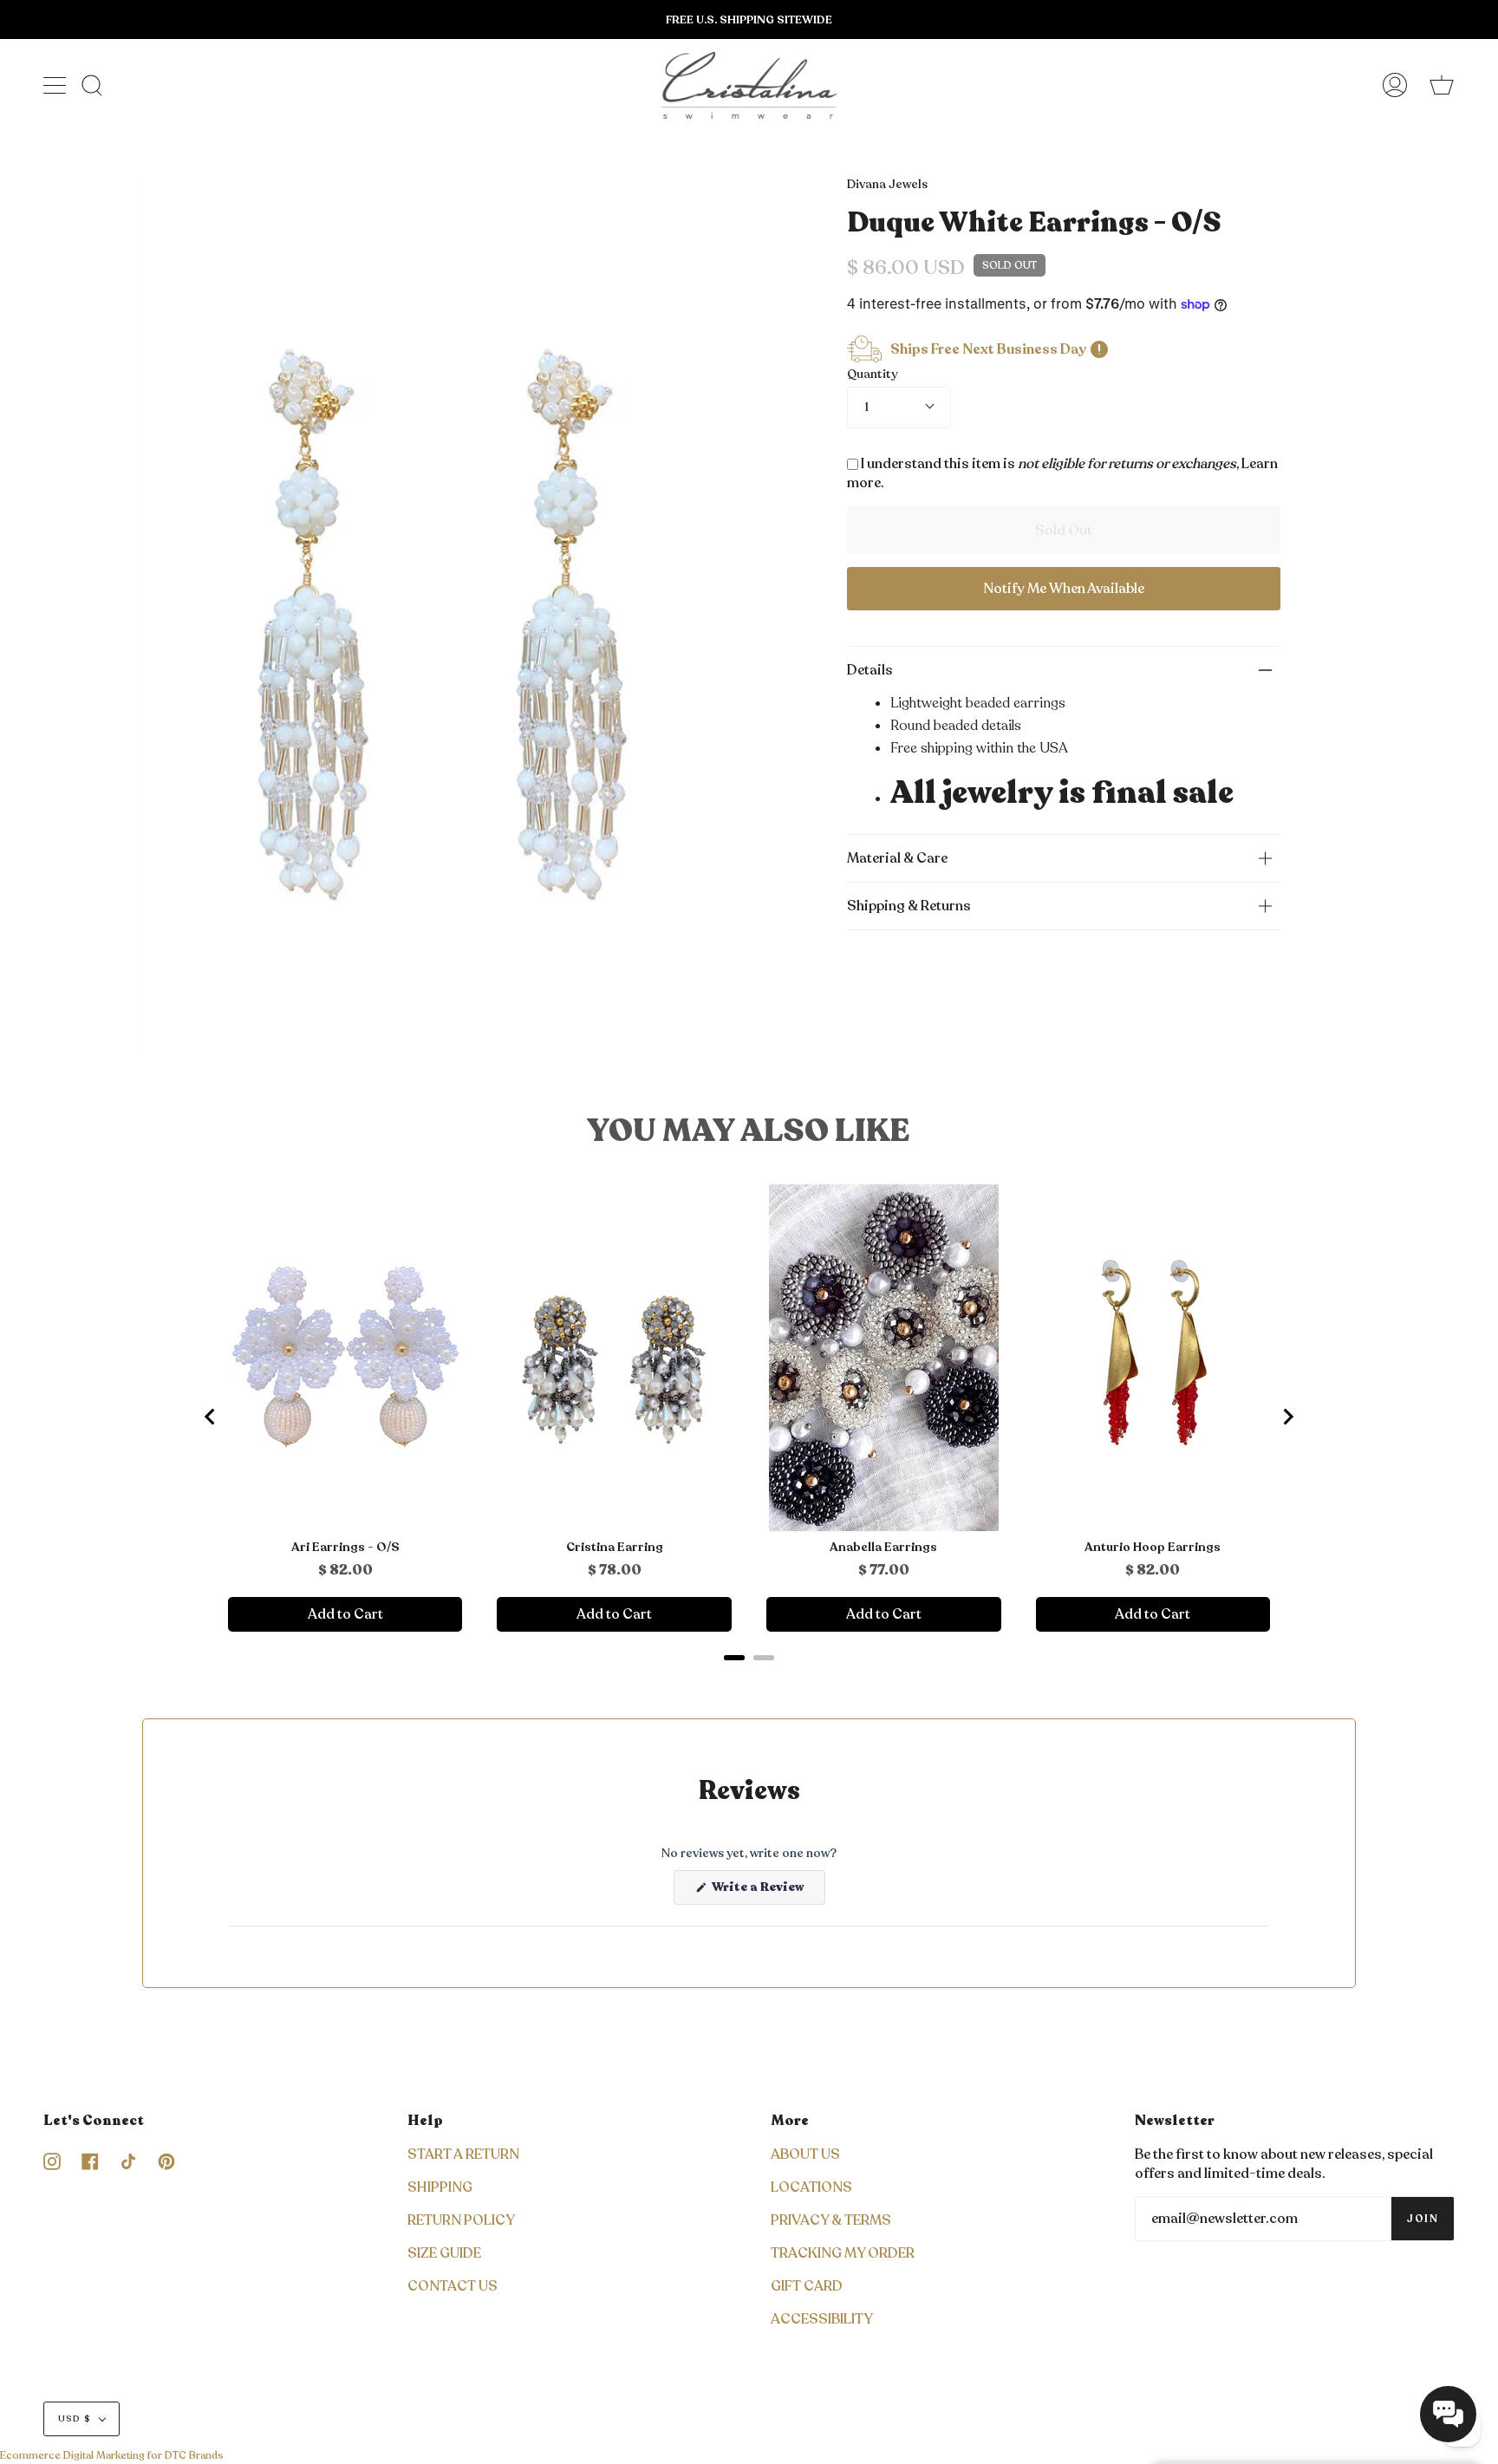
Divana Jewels (887, 184)
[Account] (1395, 85)
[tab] (734, 1658)
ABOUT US (805, 2154)
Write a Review (767, 1891)
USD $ (75, 2419)
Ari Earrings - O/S (345, 1548)
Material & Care (897, 858)
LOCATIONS (811, 2187)
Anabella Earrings (883, 1548)
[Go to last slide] (211, 1417)
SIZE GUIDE (444, 2253)
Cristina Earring (615, 1548)
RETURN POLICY (461, 2220)
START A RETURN (463, 2154)
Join (1423, 2219)
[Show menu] (56, 85)
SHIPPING (440, 2187)
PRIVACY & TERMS (831, 2220)
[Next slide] (1287, 1417)
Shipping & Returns (909, 906)
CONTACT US (453, 2286)
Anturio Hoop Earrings (1153, 1548)
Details (870, 670)
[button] (1448, 2414)
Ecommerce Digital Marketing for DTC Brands (112, 2455)
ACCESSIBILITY (822, 2319)
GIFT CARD (807, 2286)
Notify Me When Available (1064, 589)
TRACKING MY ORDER (843, 2253)
